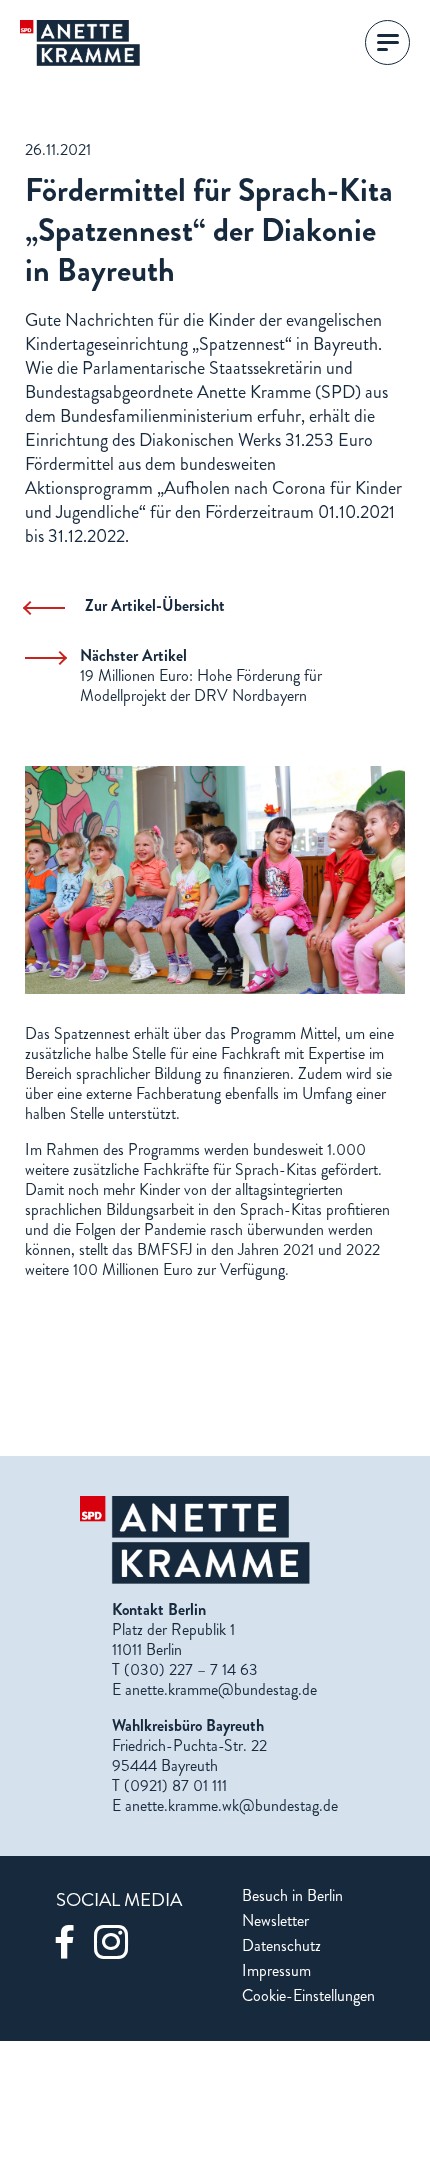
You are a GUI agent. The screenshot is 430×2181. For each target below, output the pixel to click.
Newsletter (275, 1921)
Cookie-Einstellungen (308, 1996)
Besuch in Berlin (292, 1896)
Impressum (276, 1971)
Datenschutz (281, 1946)
